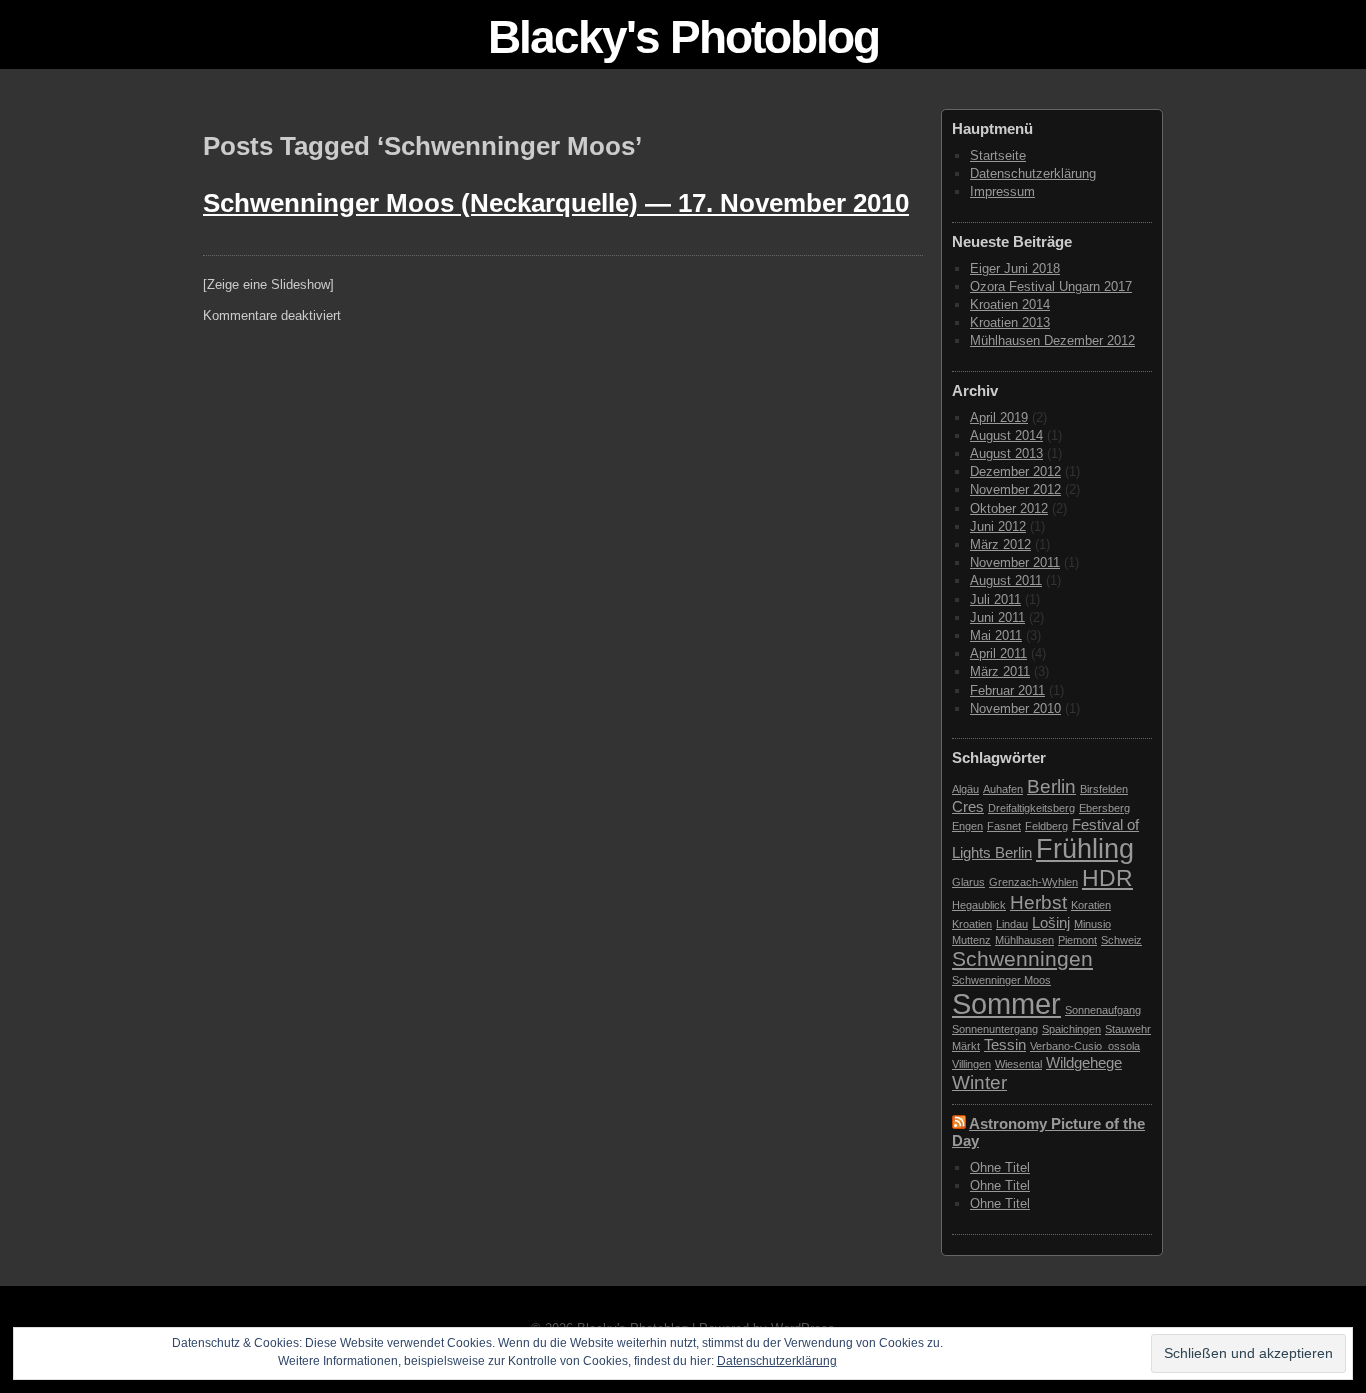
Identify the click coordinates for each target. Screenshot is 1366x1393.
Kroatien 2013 (1010, 322)
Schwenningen (1022, 959)
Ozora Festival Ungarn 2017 (1051, 286)
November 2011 (1015, 562)
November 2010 (1015, 708)
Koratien (1091, 905)
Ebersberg (1104, 808)
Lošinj (1051, 922)
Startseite (998, 155)
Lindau (1012, 924)
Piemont (1077, 940)
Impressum (1002, 191)
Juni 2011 (997, 617)
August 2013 (1006, 453)
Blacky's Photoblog (683, 37)
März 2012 (1000, 544)
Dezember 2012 (1015, 471)
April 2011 (998, 653)
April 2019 (999, 417)
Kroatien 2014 (1010, 304)
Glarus (968, 882)
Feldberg (1046, 826)
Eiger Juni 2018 (1015, 268)
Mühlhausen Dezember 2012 (1052, 340)
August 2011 (1006, 580)
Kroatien (972, 924)
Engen (967, 826)
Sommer (1006, 1003)
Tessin (1005, 1044)
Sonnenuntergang (995, 1029)
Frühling (1085, 849)
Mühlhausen (1024, 940)
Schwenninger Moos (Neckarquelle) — (556, 203)
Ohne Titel (1000, 1167)
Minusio (1092, 924)
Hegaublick (979, 905)
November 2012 (1015, 489)
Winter (979, 1082)
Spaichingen (1071, 1029)
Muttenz (971, 940)
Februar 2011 (1007, 690)
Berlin (1051, 786)
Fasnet (1004, 826)
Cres (968, 806)
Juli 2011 (995, 599)
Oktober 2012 (1009, 508)
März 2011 (1000, 671)
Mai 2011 (996, 635)
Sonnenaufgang (1103, 1010)
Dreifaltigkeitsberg (1031, 808)
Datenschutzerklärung (1033, 173)
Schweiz (1121, 940)
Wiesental (1018, 1064)
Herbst (1038, 902)
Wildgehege (1084, 1062)
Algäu (965, 789)
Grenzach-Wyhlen (1033, 882)
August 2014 (1006, 435)
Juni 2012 (998, 526)
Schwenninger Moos (1001, 980)
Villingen (971, 1064)
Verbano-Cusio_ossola (1085, 1046)
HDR (1107, 878)
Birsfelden (1104, 789)
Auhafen (1003, 789)
